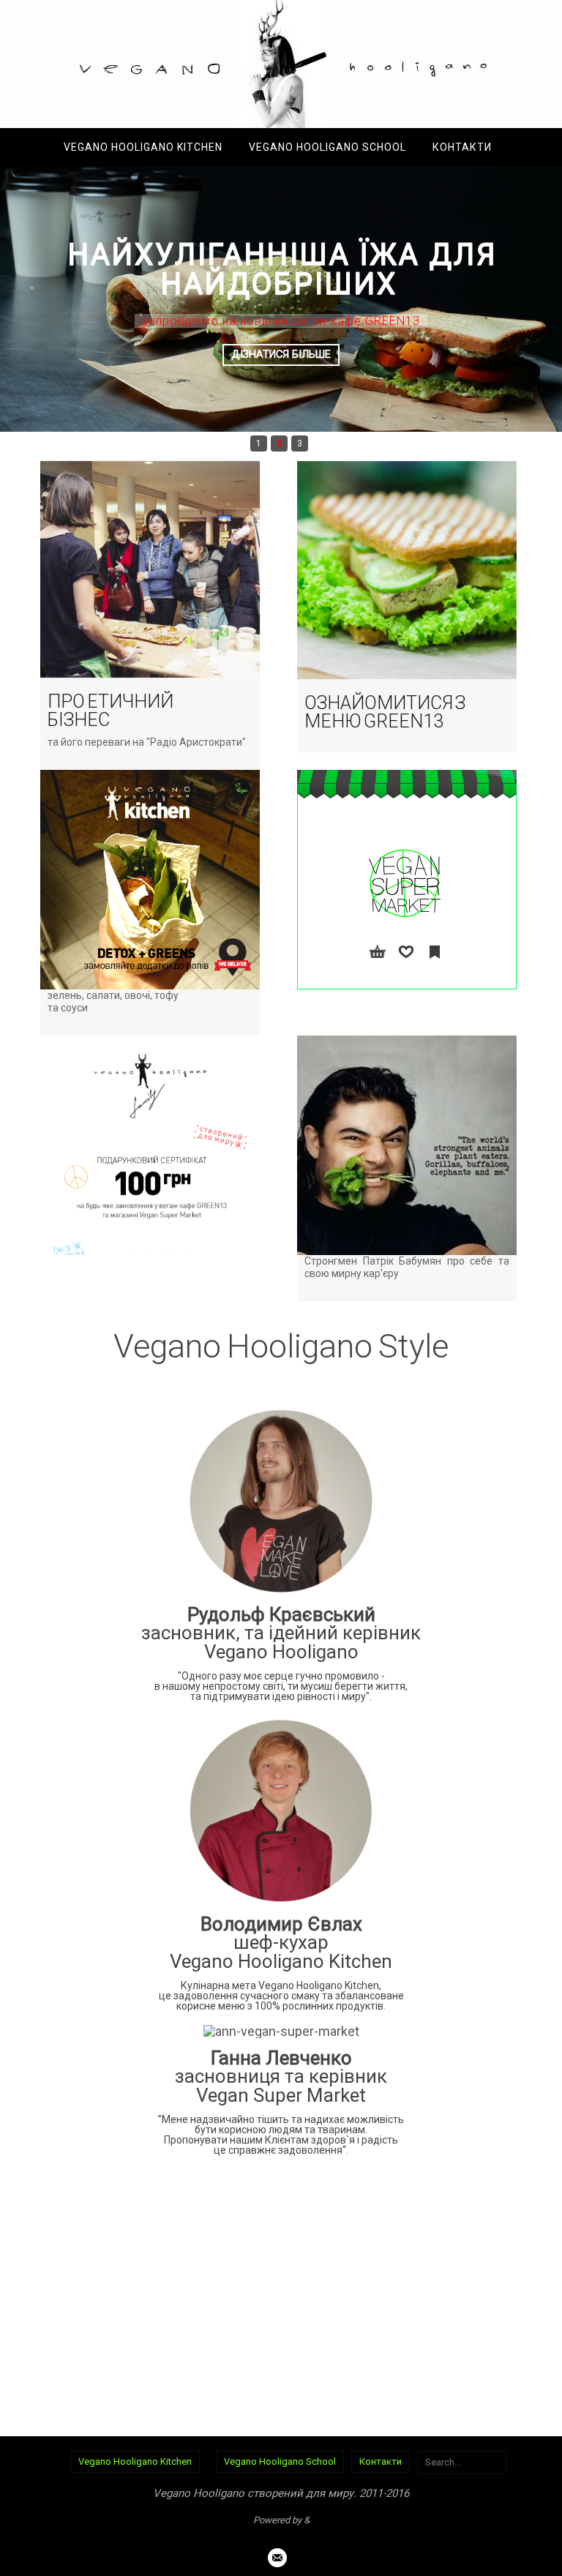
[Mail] (277, 2558)
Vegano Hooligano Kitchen (135, 2461)
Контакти (381, 2461)
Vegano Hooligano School (280, 2461)
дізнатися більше (281, 355)
